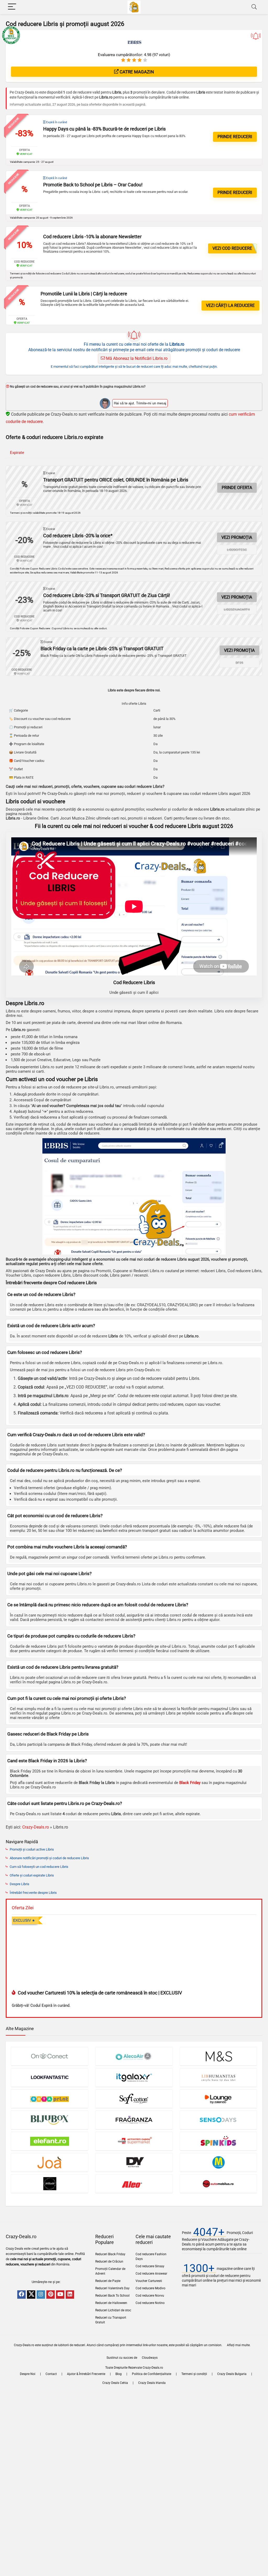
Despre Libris (19, 1884)
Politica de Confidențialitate (152, 2374)
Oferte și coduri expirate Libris (32, 1875)
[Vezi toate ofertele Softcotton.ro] (134, 2099)
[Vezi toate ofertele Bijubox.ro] (49, 2120)
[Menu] (12, 7)
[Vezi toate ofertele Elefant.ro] (49, 2141)
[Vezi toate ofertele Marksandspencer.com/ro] (219, 2056)
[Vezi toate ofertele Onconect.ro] (49, 2056)
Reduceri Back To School (112, 2296)
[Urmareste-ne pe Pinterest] (51, 2295)
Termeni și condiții (194, 2374)
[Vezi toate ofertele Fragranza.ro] (134, 2120)
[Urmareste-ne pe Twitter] (31, 2295)
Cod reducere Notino (150, 2303)
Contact (51, 2374)
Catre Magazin (136, 72)
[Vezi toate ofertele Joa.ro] (49, 2162)
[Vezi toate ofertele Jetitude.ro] (49, 2184)
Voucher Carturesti (149, 2281)
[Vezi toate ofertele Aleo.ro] (134, 2184)
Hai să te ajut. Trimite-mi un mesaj (140, 403)
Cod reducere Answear (151, 2274)
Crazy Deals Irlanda (152, 2383)
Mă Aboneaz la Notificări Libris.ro (136, 358)
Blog (119, 2374)
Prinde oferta (237, 488)
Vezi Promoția (237, 537)
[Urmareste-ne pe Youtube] (60, 2295)
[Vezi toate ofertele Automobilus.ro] (219, 2184)
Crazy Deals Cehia (115, 2383)
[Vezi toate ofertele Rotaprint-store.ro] (49, 2099)
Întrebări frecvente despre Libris (33, 1893)
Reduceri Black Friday (110, 2254)
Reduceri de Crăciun (109, 2262)
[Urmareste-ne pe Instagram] (41, 2295)
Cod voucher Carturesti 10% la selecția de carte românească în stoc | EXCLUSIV (99, 1993)
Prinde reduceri (235, 137)
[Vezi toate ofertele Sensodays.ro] (219, 2120)
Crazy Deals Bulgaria (232, 2374)
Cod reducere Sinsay (150, 2266)
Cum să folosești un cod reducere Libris (39, 1867)
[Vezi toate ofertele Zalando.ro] (219, 2099)
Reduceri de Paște (108, 2281)
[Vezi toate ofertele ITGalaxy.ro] (134, 2077)
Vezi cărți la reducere (230, 305)
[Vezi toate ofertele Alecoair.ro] (134, 2056)
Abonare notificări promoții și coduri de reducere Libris (49, 1858)
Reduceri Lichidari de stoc (113, 2310)
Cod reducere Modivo (150, 2288)
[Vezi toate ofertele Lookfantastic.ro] (49, 2077)
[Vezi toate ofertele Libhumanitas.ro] (219, 2077)
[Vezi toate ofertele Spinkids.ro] (219, 2141)
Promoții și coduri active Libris (32, 1849)
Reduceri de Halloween (111, 2303)
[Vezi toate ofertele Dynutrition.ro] (134, 2162)
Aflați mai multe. (239, 2345)
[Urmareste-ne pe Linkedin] (70, 2295)
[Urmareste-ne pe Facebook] (21, 2295)
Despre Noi (28, 2374)
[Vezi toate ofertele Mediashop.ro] (219, 2162)
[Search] (254, 7)
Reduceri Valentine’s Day (112, 2288)
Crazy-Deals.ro (36, 1827)
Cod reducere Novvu (150, 2296)
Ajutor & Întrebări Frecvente (86, 2374)
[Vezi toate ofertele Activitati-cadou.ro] (134, 2141)
